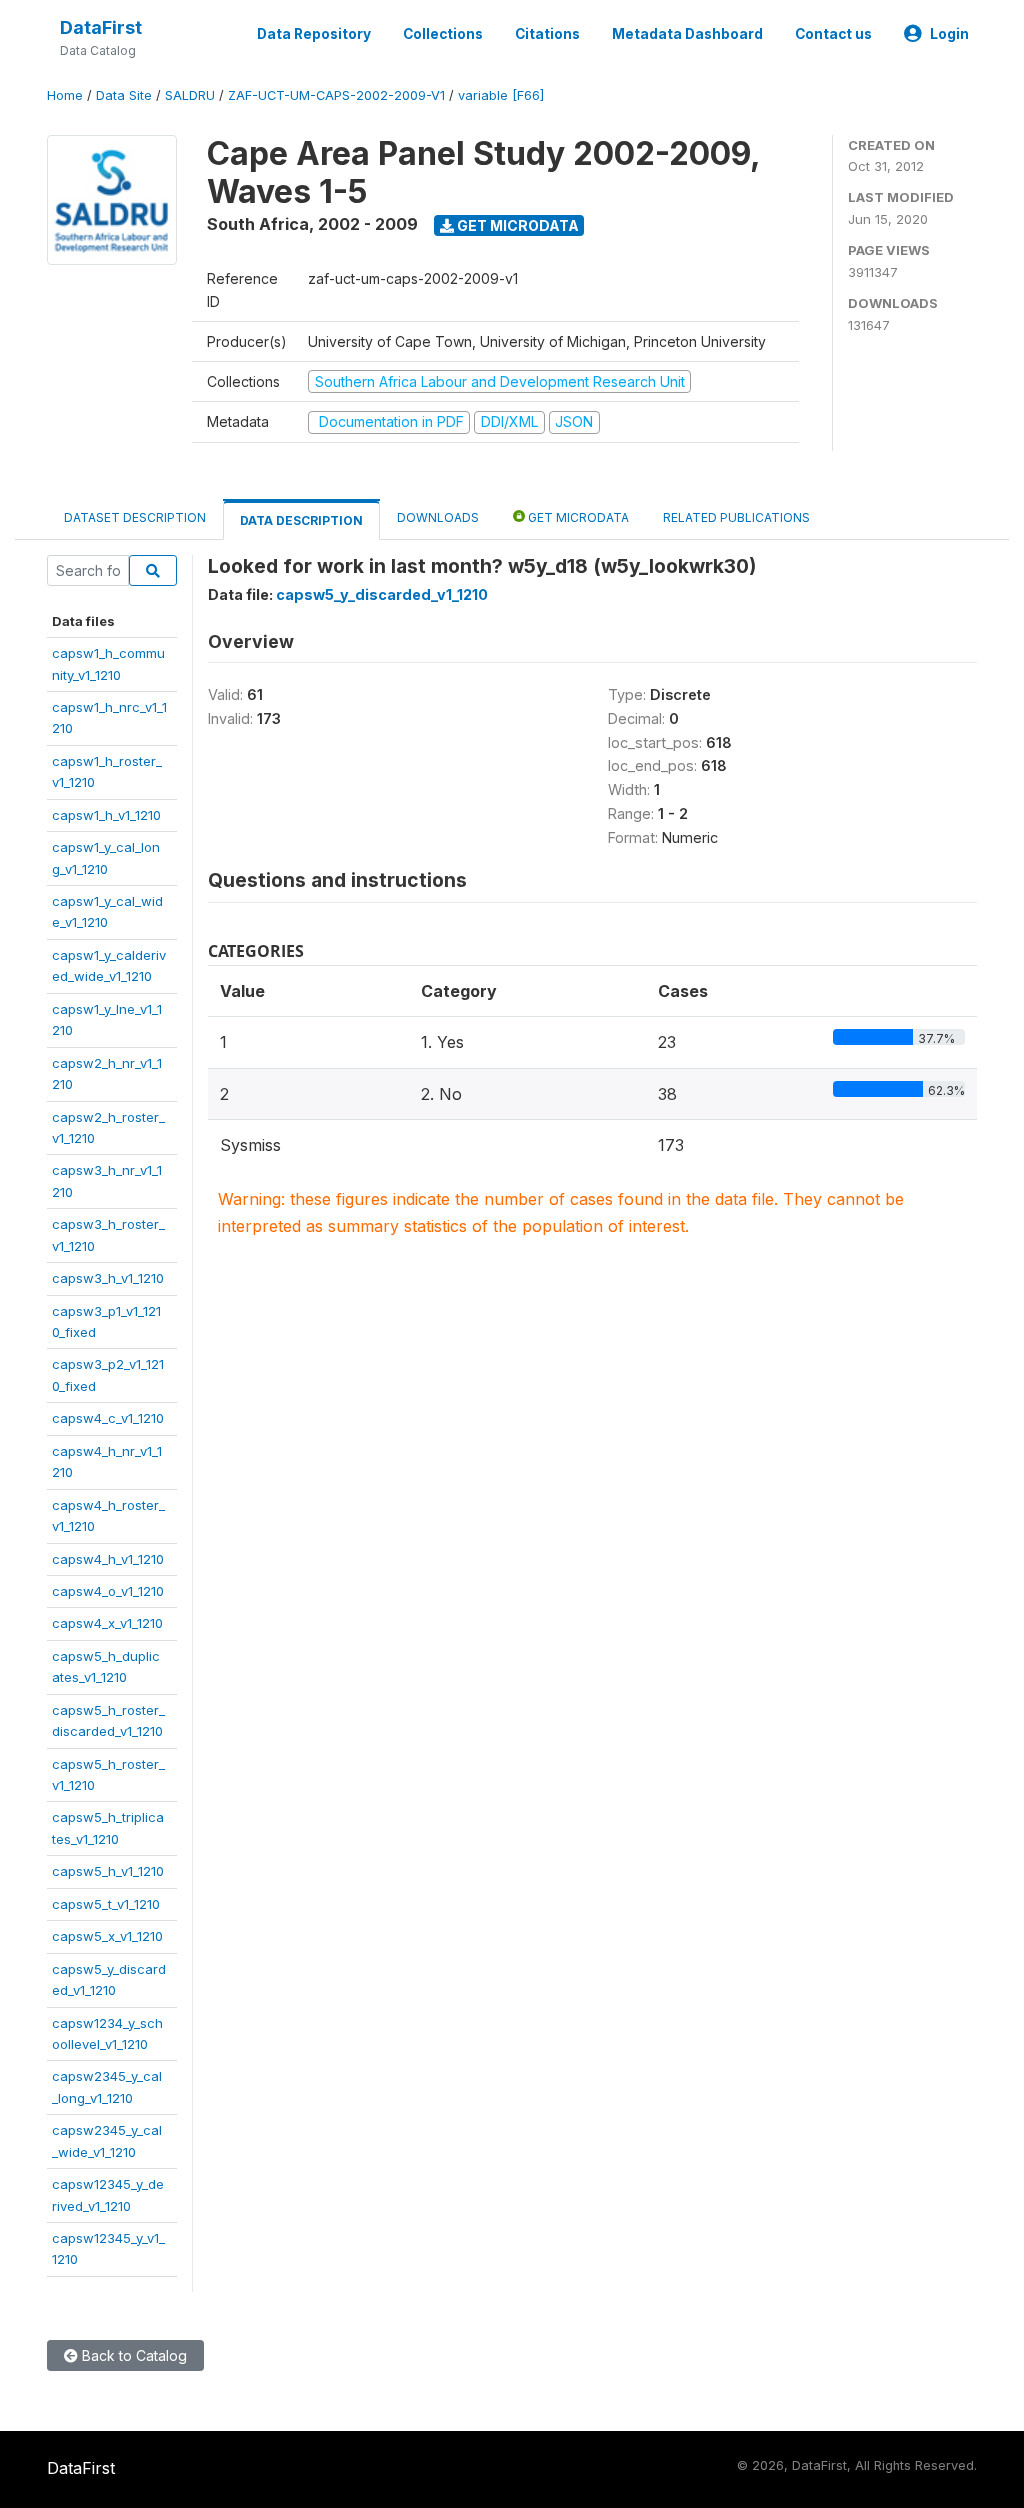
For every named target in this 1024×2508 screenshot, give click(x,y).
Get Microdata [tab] (577, 517)
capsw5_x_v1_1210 (107, 1936)
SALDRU (190, 95)
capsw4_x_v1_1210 (107, 1623)
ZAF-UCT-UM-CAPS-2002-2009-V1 (336, 95)
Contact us (833, 34)
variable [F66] (501, 95)
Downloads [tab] (438, 517)
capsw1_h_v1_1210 (106, 815)
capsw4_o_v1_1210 (108, 1591)
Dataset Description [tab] (135, 517)
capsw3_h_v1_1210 (108, 1278)
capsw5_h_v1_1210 (108, 1871)
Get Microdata (516, 225)
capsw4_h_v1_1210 (108, 1559)
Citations (547, 34)
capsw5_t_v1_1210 (106, 1904)
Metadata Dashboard (687, 34)
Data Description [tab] (301, 520)
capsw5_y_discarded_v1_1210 (382, 594)
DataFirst (101, 27)
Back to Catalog (132, 2355)
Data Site (124, 95)
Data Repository (314, 34)
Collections (443, 34)
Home (65, 95)
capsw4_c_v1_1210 (108, 1418)
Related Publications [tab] (736, 517)
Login (949, 34)
